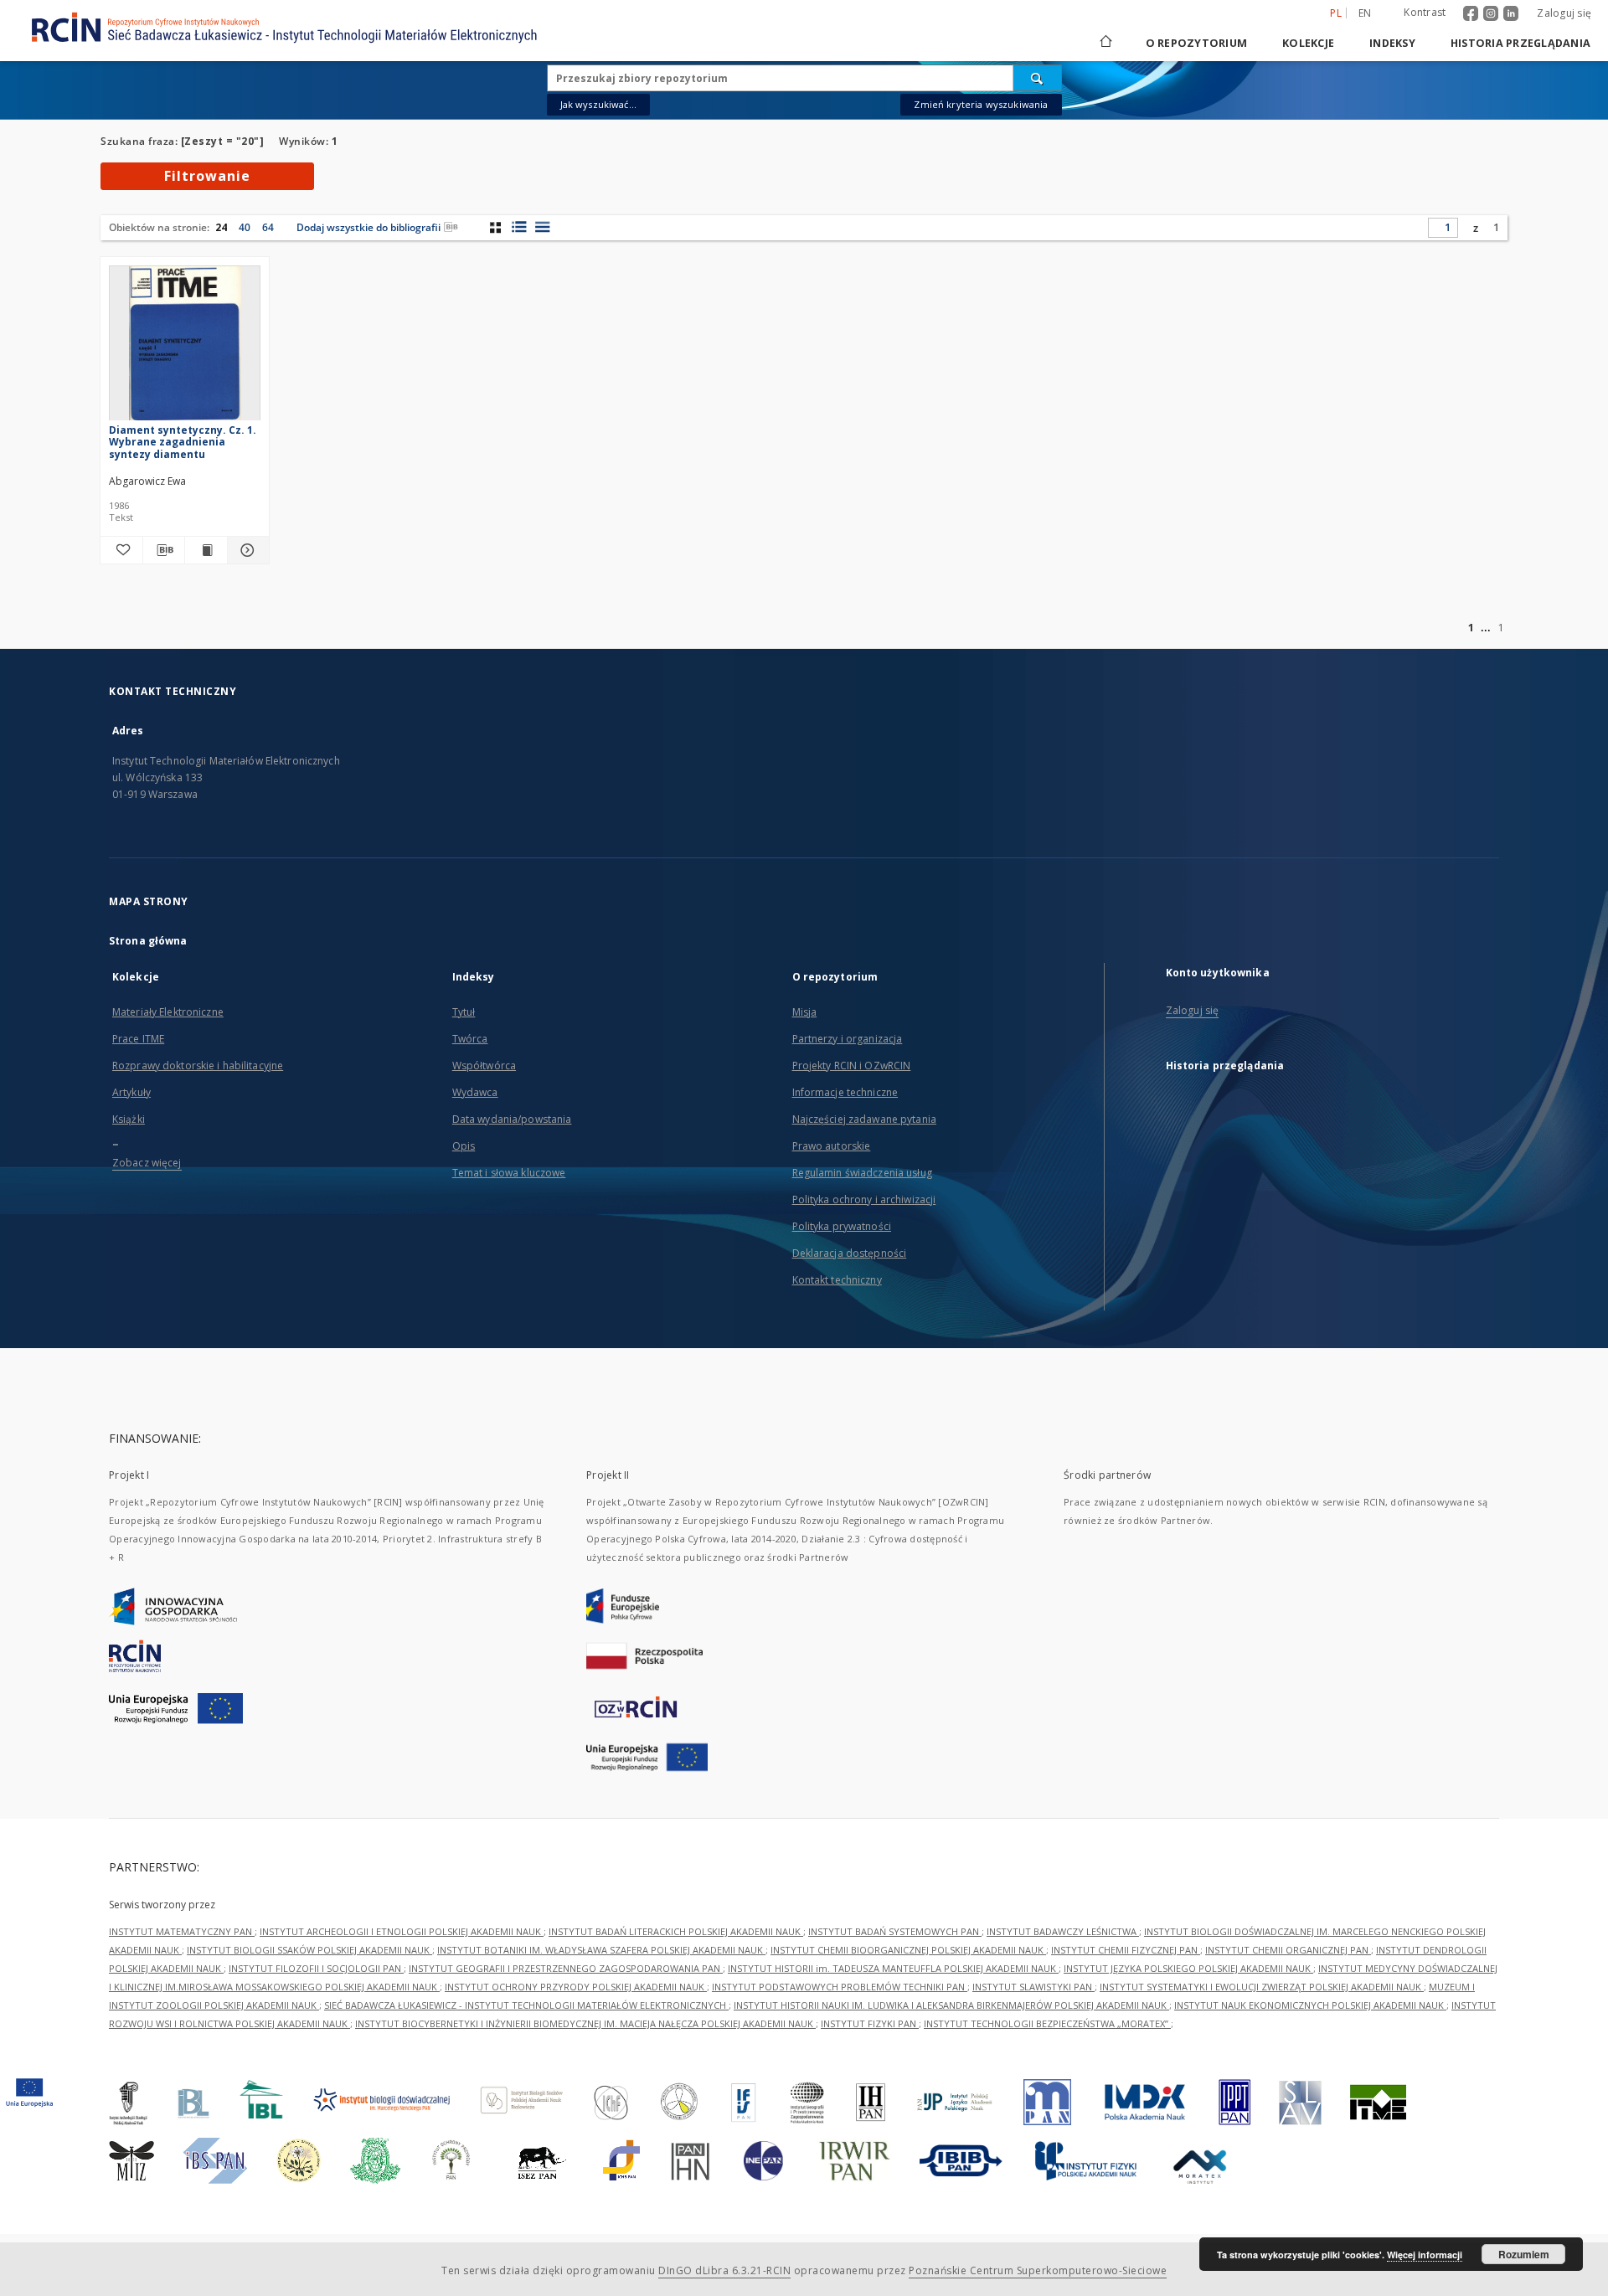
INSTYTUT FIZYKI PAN (870, 2023)
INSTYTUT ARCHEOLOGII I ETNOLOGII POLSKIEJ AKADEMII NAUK (402, 1931)
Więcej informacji (1425, 2255)
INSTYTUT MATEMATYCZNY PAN (182, 1931)
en (1365, 13)
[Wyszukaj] (1038, 78)
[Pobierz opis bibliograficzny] (164, 550)
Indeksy (1392, 43)
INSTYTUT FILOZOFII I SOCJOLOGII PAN (316, 1968)
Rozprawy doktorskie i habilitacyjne (198, 1066)
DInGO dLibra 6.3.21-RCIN (724, 2270)
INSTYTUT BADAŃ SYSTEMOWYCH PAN (895, 1931)
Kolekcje (1308, 43)
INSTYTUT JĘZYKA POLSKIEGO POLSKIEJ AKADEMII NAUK (1188, 1968)
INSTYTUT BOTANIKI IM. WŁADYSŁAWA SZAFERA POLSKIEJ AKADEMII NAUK (601, 1950)
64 (268, 227)
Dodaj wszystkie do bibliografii (368, 227)
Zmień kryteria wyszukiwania (981, 104)
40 (245, 227)
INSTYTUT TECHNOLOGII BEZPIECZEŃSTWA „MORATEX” (1047, 2023)
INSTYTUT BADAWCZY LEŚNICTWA (1063, 1931)
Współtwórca (484, 1066)
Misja (805, 1012)
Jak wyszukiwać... (599, 104)
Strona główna (148, 941)
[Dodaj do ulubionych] (121, 550)
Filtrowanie (207, 176)
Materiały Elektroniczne (168, 1012)
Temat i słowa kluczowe (509, 1173)
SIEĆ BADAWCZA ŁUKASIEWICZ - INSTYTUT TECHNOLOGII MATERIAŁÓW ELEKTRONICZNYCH (526, 2005)
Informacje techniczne (845, 1092)
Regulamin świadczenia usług (862, 1173)
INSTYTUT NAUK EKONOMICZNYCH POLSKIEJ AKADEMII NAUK (1310, 2005)
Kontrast (1425, 12)
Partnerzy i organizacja (848, 1039)
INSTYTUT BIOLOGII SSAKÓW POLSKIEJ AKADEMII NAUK (309, 1950)
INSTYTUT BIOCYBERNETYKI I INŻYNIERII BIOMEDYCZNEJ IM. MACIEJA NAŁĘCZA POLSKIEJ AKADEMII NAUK (585, 2023)
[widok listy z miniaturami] (519, 227)
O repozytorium (1197, 43)
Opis (464, 1146)
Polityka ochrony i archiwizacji (864, 1199)
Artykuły (131, 1092)
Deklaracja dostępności (850, 1253)
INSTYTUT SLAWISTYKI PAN (1033, 1987)
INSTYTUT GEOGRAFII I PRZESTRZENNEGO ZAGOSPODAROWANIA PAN (566, 1968)
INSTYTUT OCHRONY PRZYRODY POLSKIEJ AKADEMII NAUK (576, 1987)
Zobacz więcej (147, 1163)
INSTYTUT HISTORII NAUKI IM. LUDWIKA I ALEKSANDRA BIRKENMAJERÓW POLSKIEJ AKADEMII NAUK (951, 2005)
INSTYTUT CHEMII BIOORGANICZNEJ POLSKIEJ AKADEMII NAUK (908, 1950)
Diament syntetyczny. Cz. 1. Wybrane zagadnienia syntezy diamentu (183, 442)
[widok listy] (542, 227)
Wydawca (475, 1092)
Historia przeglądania (1520, 43)
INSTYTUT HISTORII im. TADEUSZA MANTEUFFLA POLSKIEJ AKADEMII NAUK (893, 1968)
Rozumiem (1524, 2254)
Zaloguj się (1564, 13)
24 (221, 227)
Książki (129, 1119)
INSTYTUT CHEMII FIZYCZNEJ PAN (1126, 1950)
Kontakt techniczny (837, 1280)
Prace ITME (138, 1039)
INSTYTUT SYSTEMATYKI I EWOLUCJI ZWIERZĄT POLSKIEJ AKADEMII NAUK (1262, 1987)
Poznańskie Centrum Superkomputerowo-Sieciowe (1038, 2270)
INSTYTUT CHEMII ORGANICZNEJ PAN (1288, 1950)
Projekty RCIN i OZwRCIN (852, 1066)
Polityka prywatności (842, 1226)
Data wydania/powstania (512, 1119)
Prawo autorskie (832, 1146)
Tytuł (464, 1012)
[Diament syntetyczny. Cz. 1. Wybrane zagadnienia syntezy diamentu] (185, 348)
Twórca (470, 1039)
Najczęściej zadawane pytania (864, 1119)
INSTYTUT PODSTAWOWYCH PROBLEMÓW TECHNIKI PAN (840, 1987)
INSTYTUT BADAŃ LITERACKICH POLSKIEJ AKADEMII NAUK (676, 1931)
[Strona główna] (1105, 43)
